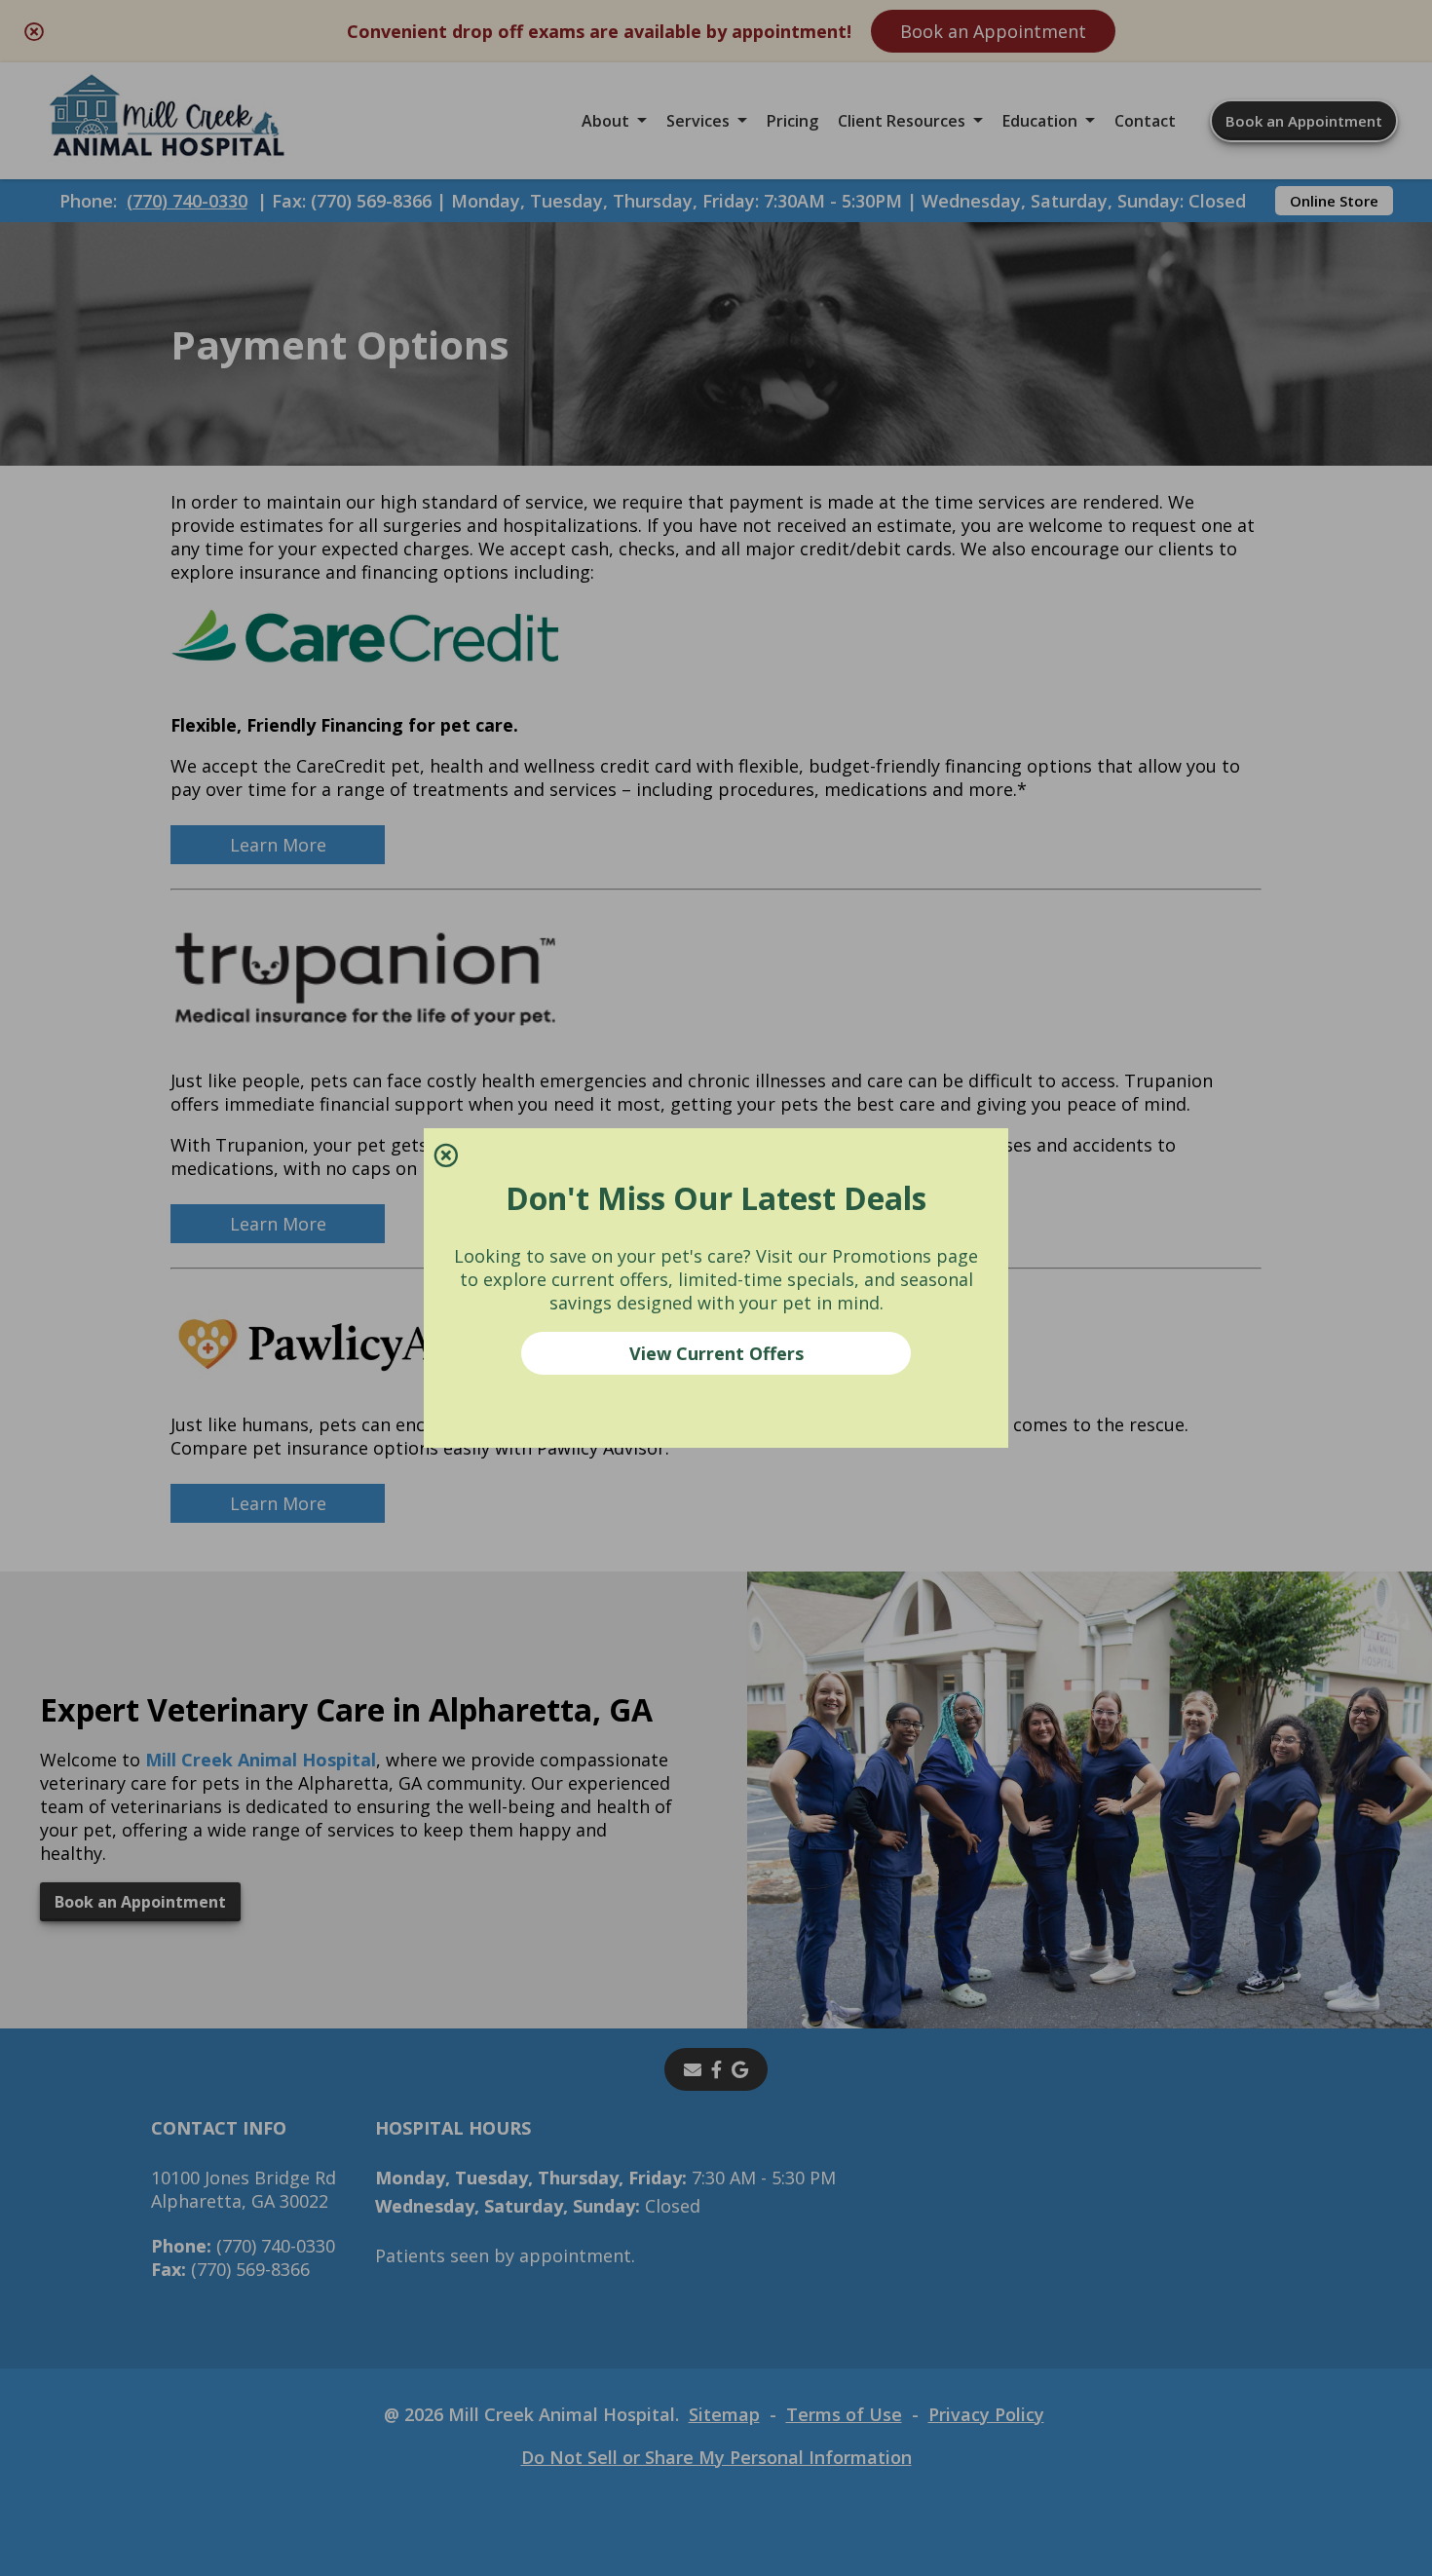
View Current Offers (716, 1353)
